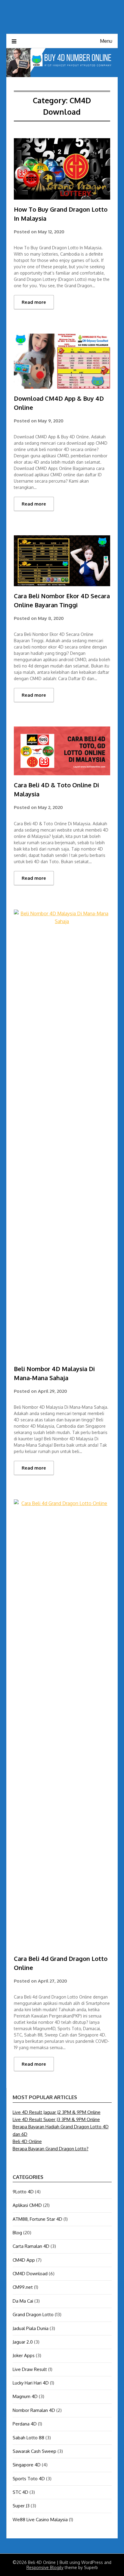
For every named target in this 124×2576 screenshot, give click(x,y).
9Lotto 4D (23, 2192)
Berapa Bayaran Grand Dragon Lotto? (51, 2149)
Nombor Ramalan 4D (34, 2410)
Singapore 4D (27, 2465)
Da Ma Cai (23, 2301)
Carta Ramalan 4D (31, 2246)
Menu (106, 41)
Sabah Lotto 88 (28, 2438)
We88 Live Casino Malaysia (40, 2520)
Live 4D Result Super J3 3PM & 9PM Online (56, 2119)
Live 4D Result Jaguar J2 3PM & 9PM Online (57, 2112)
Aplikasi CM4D (27, 2205)
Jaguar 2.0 (23, 2342)
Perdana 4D (25, 2424)
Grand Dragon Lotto (33, 2315)
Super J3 (21, 2506)
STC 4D (20, 2492)
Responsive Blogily (45, 2567)
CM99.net (23, 2287)
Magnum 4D (25, 2396)
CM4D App (24, 2260)
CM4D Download (30, 2274)
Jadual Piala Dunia (31, 2328)
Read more (34, 302)
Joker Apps (24, 2355)
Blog (17, 2233)
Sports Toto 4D (29, 2479)
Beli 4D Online (27, 2141)
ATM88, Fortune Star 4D (37, 2219)
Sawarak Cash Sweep (34, 2451)
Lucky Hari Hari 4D (31, 2383)
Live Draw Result (30, 2369)
